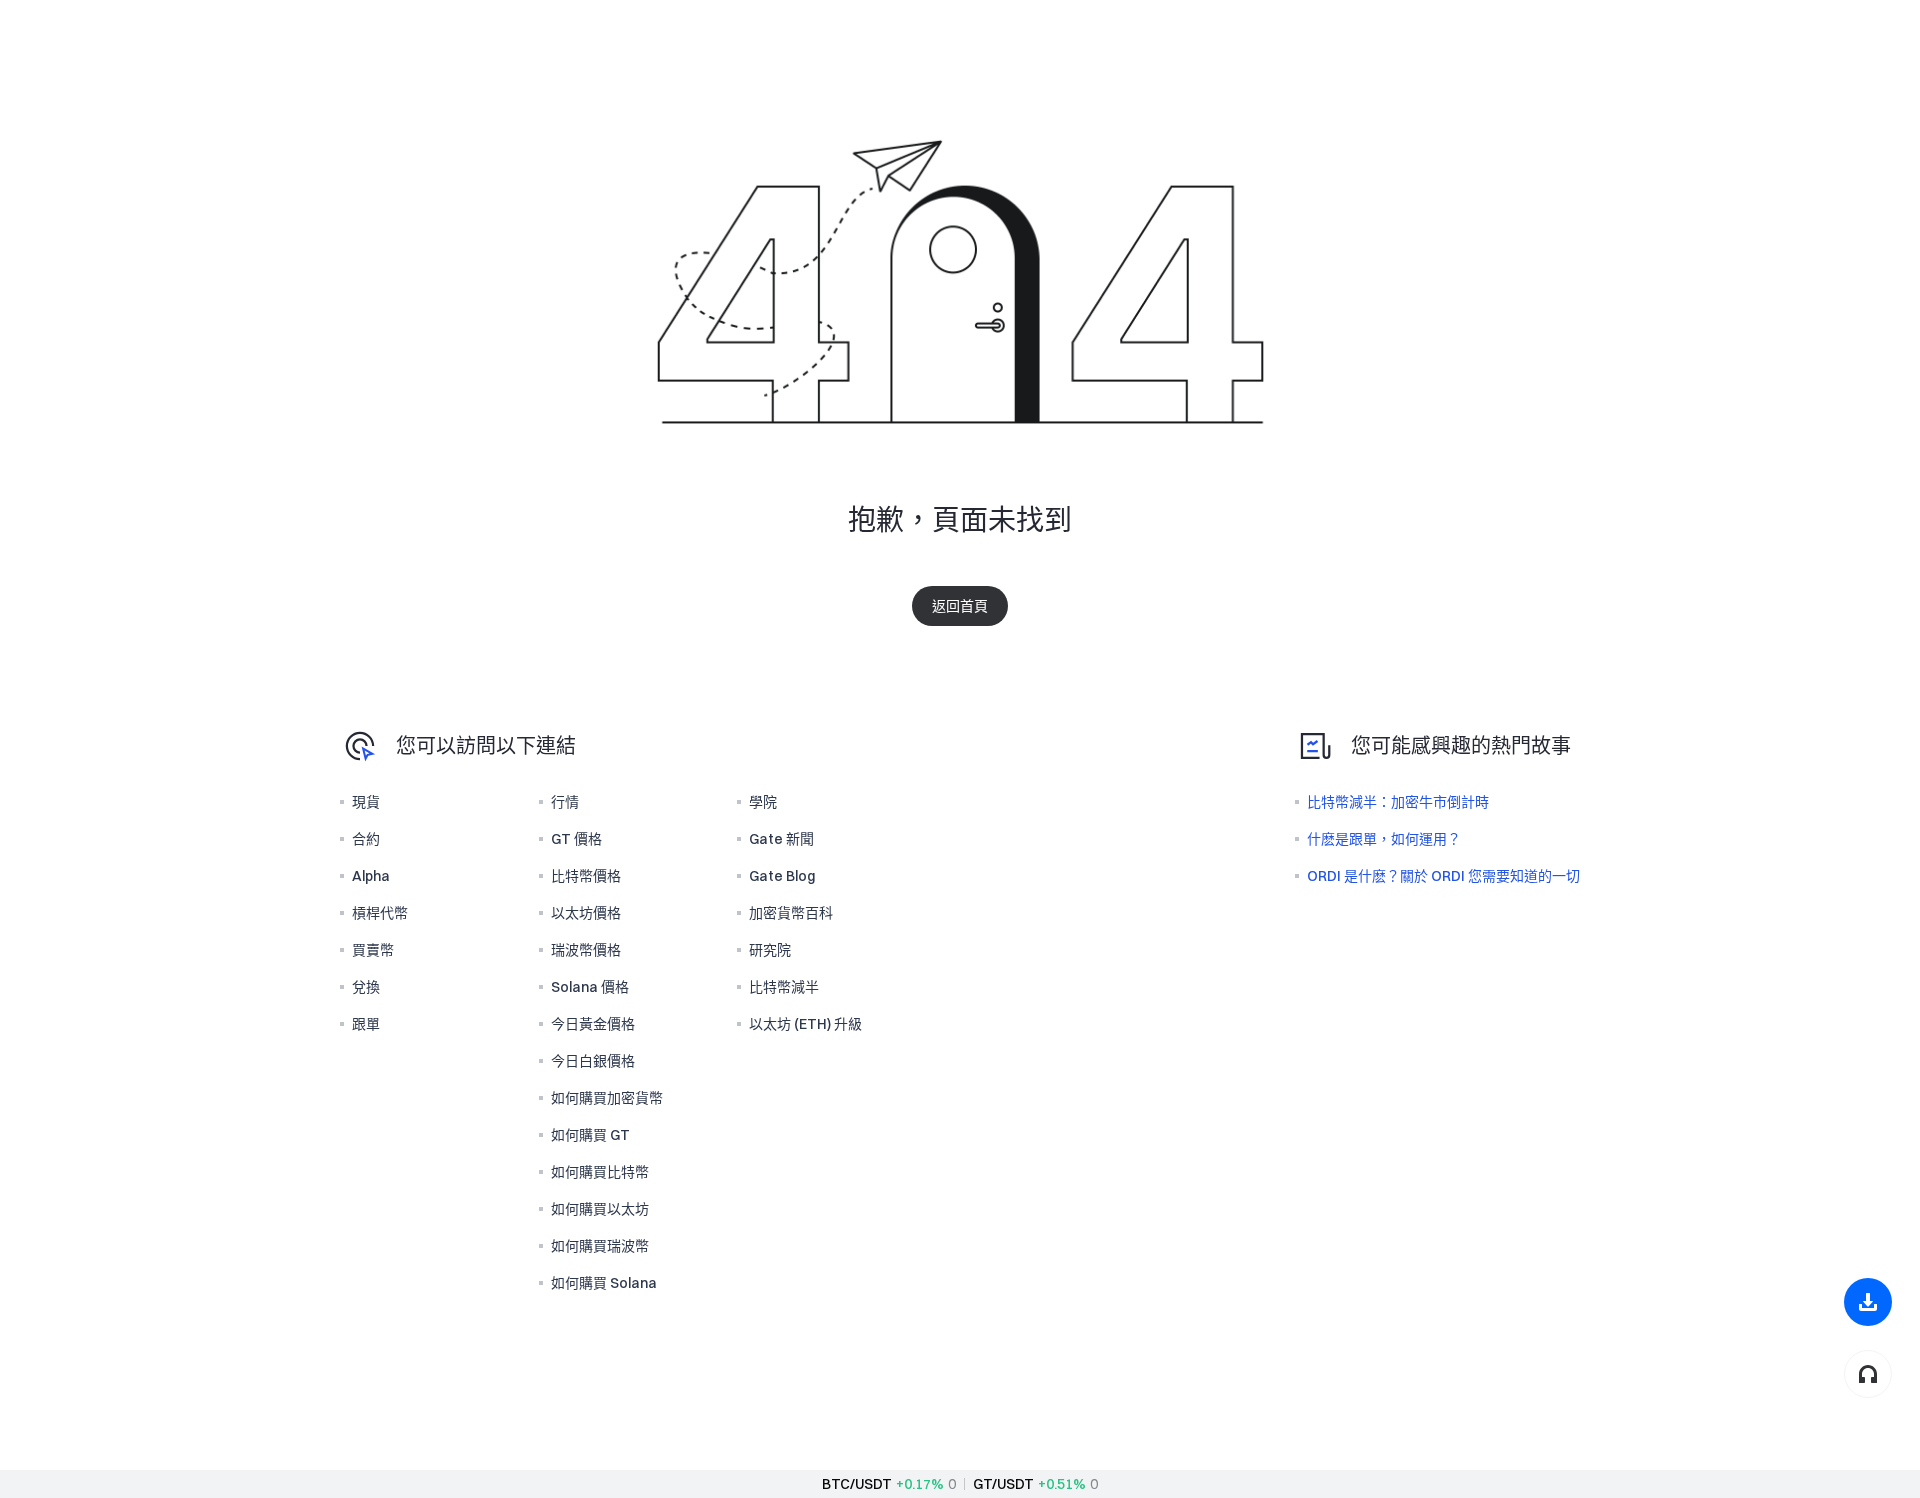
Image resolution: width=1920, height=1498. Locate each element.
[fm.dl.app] (1868, 1302)
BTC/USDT (857, 1484)
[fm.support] (1868, 1374)
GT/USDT (1003, 1484)
